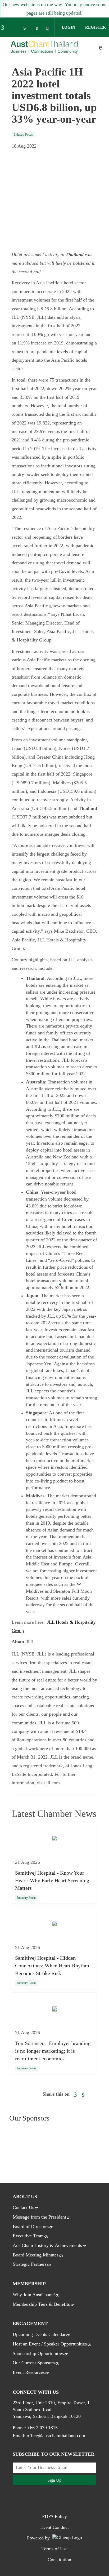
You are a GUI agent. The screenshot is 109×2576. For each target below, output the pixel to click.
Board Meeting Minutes (36, 2255)
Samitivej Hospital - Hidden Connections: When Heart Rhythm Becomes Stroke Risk (52, 1966)
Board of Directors (31, 2227)
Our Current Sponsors (34, 2363)
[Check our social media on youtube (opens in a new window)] (38, 28)
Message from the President (39, 2217)
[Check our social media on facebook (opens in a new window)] (5, 28)
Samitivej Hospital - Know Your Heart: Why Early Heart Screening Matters (52, 1880)
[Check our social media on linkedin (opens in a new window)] (27, 28)
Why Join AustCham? (34, 2295)
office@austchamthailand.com (56, 2436)
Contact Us (23, 2207)
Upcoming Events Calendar (39, 2334)
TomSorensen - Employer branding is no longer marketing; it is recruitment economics (53, 2051)
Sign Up (54, 2480)
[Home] (44, 47)
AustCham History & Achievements (47, 2245)
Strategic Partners (30, 2264)
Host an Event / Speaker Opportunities (50, 2344)
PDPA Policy (54, 2516)
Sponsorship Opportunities (38, 2353)
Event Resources (29, 2372)
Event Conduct (54, 2527)
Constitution (59, 2560)
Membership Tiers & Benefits (41, 2304)
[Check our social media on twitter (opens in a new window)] (16, 28)
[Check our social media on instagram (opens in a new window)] (49, 28)
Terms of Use (54, 2549)
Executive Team (28, 2236)
